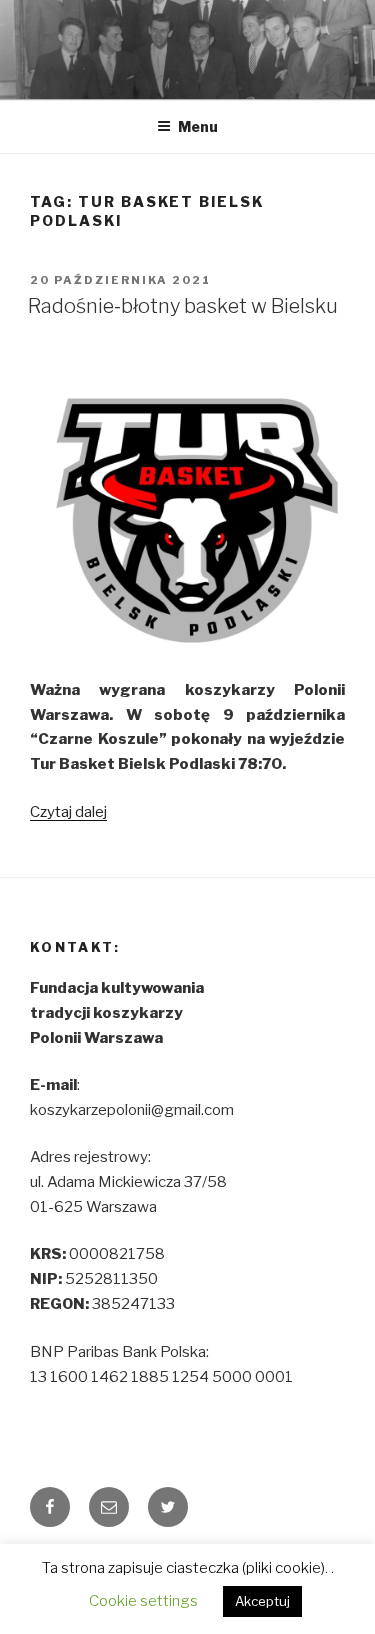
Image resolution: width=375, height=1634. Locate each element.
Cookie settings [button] (143, 1601)
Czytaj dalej (68, 812)
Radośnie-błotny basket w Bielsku (183, 306)
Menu (198, 126)
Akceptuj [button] (262, 1601)
